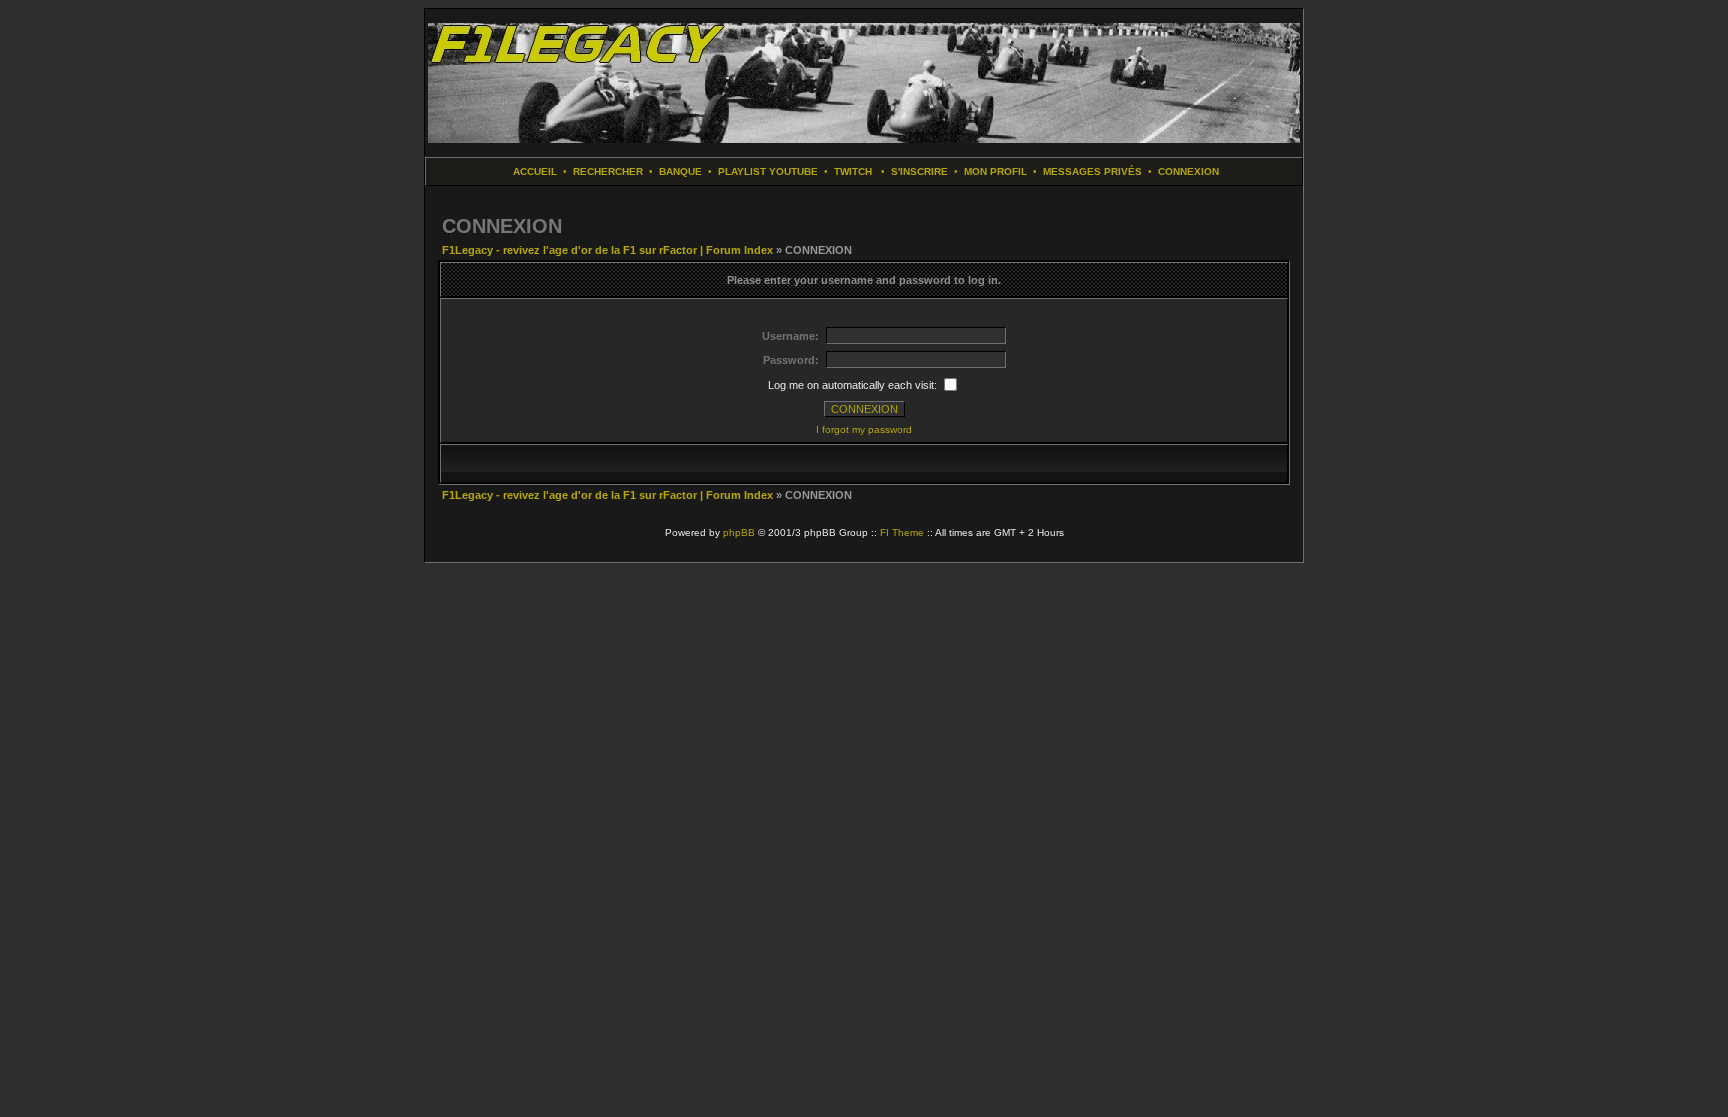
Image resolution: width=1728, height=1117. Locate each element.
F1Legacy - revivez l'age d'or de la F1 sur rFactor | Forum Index (607, 250)
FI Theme (902, 532)
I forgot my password (864, 429)
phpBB (739, 532)
